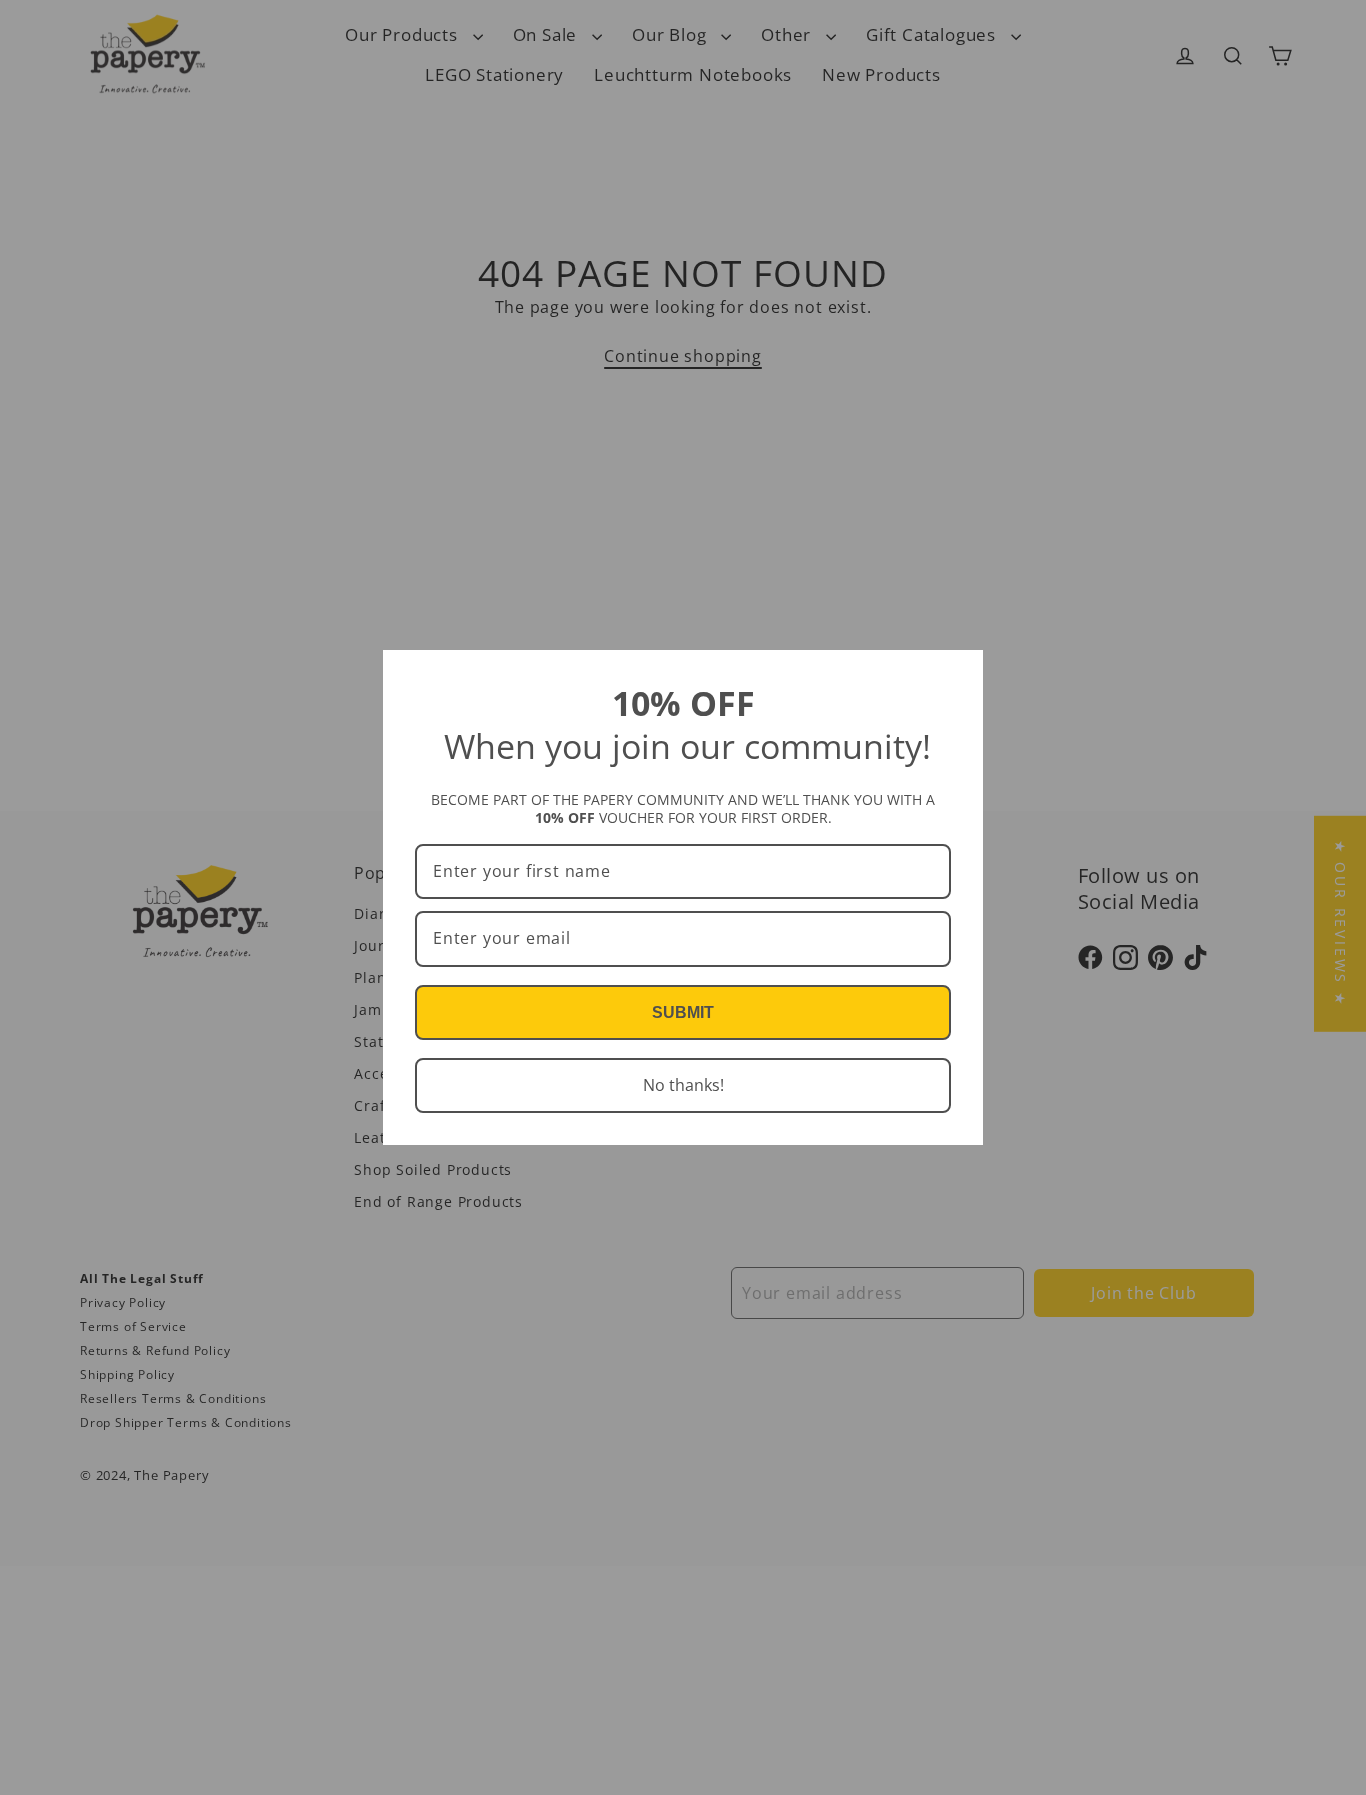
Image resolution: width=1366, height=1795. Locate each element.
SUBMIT (683, 1012)
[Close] (959, 674)
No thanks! (683, 1085)
